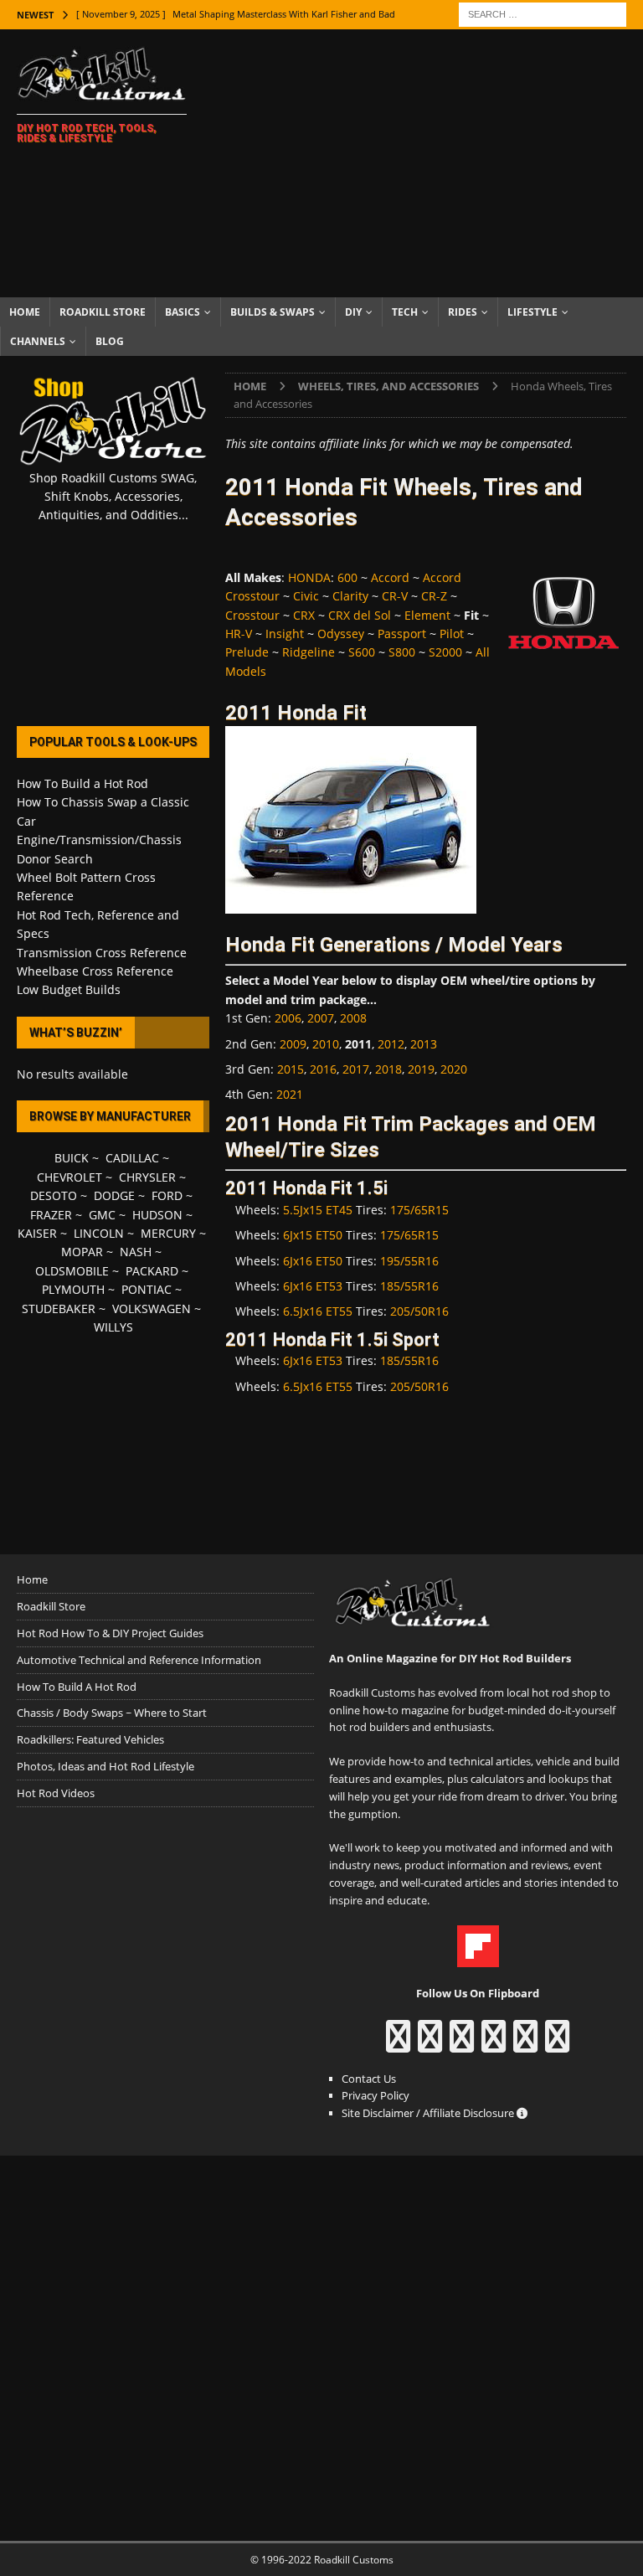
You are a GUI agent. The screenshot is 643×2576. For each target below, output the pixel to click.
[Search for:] (543, 13)
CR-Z (434, 596)
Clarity (350, 596)
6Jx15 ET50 (313, 1235)
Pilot (452, 634)
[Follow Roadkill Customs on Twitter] (525, 2044)
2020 (454, 1069)
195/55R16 (409, 1261)
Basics (183, 312)
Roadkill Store (103, 312)
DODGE (114, 1195)
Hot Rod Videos (56, 1793)
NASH (136, 1252)
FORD (167, 1195)
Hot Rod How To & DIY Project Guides (110, 1633)
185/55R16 (409, 1286)
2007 (321, 1018)
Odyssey (341, 634)
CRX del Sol (360, 615)
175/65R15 (419, 1210)
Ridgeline (309, 652)
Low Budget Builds (69, 989)
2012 (391, 1044)
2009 (293, 1044)
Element (427, 615)
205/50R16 (419, 1311)
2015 (291, 1069)
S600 (362, 652)
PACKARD (152, 1271)
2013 (424, 1044)
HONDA (309, 577)
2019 (421, 1069)
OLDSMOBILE (72, 1271)
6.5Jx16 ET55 (318, 1311)
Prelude (247, 652)
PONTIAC (147, 1289)
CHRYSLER (147, 1177)
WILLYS (113, 1327)
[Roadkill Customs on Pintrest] (462, 2044)
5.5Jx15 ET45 (318, 1210)
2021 (290, 1094)
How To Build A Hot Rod (77, 1687)
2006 (288, 1018)
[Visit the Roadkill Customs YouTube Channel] (557, 2044)
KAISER (37, 1233)
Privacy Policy (376, 2095)
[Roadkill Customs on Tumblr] (494, 2044)
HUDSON (157, 1215)
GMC (102, 1215)
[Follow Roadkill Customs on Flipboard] (478, 1959)
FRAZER (51, 1215)
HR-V (239, 634)
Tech (405, 312)
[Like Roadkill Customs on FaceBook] (398, 2044)
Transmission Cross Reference (102, 953)
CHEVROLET (69, 1177)
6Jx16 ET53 (313, 1286)
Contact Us (369, 2079)
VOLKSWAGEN (152, 1309)
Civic (306, 596)
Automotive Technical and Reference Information (139, 1660)
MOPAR (82, 1252)
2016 (323, 1069)
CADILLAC (132, 1158)
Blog (110, 341)
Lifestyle (532, 312)
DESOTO (54, 1195)
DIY (353, 312)
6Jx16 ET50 (313, 1261)
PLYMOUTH (73, 1289)
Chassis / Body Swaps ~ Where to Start (112, 1713)
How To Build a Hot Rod (82, 783)
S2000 (445, 652)
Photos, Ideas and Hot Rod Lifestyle (105, 1766)
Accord (390, 577)
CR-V (395, 596)
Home (25, 312)
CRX (304, 615)
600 (347, 577)
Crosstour (252, 615)
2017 (356, 1069)
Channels (38, 341)
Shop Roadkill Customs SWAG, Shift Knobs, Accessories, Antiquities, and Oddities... (113, 497)
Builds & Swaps (273, 312)
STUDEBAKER (59, 1309)
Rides (463, 312)
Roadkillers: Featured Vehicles (90, 1739)
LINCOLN (99, 1233)
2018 (388, 1069)
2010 (326, 1044)
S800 (402, 652)
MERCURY (168, 1233)
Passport (402, 634)
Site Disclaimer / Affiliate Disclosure (429, 2113)
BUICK (72, 1158)
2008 (353, 1018)
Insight (285, 634)
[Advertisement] (431, 163)
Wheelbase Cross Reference (95, 971)
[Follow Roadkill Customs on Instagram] (430, 2044)
